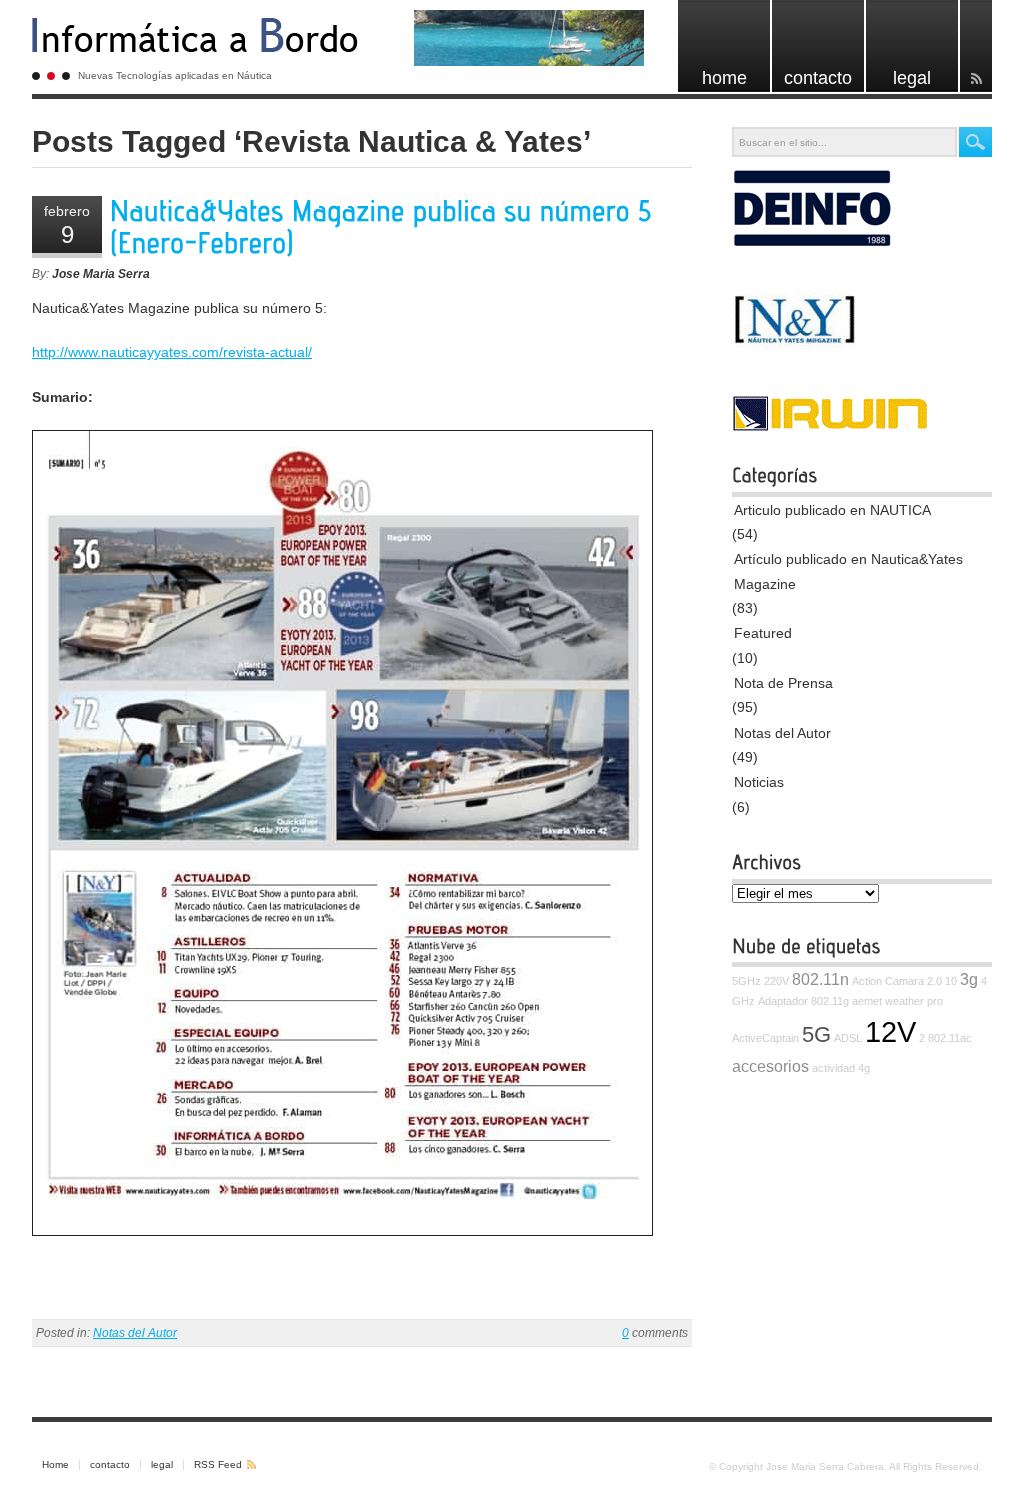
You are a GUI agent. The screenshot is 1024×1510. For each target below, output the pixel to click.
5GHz (746, 981)
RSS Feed (218, 1464)
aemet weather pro (897, 1001)
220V (776, 981)
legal (162, 1464)
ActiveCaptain (765, 1038)
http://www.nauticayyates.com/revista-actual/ (172, 352)
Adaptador (783, 1001)
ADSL (848, 1038)
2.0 (934, 981)
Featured (763, 633)
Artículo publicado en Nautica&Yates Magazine (848, 571)
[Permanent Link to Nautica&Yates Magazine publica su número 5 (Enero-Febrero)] (385, 227)
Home (55, 1464)
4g (864, 1068)
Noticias (759, 782)
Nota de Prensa (783, 683)
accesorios (770, 1066)
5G (816, 1034)
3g (969, 979)
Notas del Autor (135, 1333)
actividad (833, 1068)
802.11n (820, 979)
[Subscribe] (976, 46)
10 (951, 981)
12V (890, 1031)
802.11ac (950, 1038)
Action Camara (888, 981)
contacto (110, 1464)
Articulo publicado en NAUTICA (832, 510)
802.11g (830, 1001)
